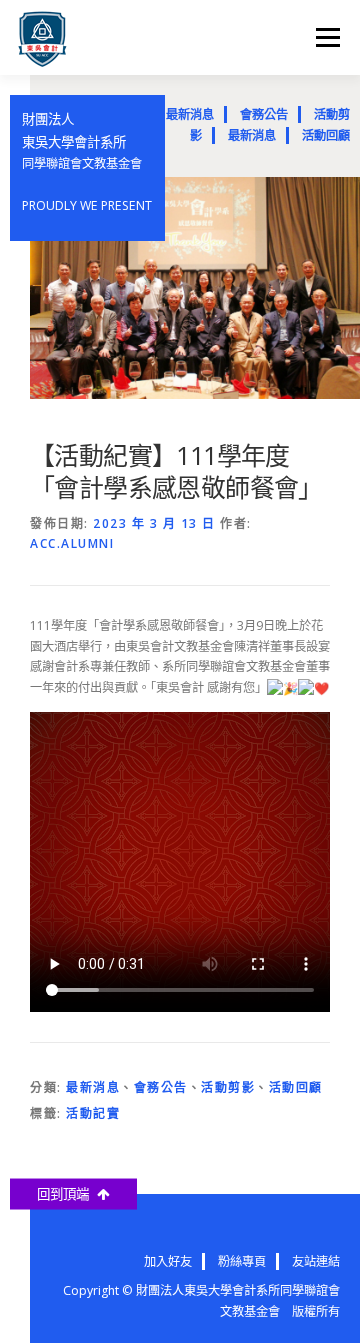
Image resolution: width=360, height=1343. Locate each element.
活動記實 (93, 1113)
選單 (322, 37)
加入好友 (168, 1261)
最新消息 (190, 114)
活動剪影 (228, 1087)
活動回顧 (326, 135)
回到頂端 (67, 1194)
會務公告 (264, 114)
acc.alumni (72, 543)
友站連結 (316, 1261)
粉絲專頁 (242, 1261)
